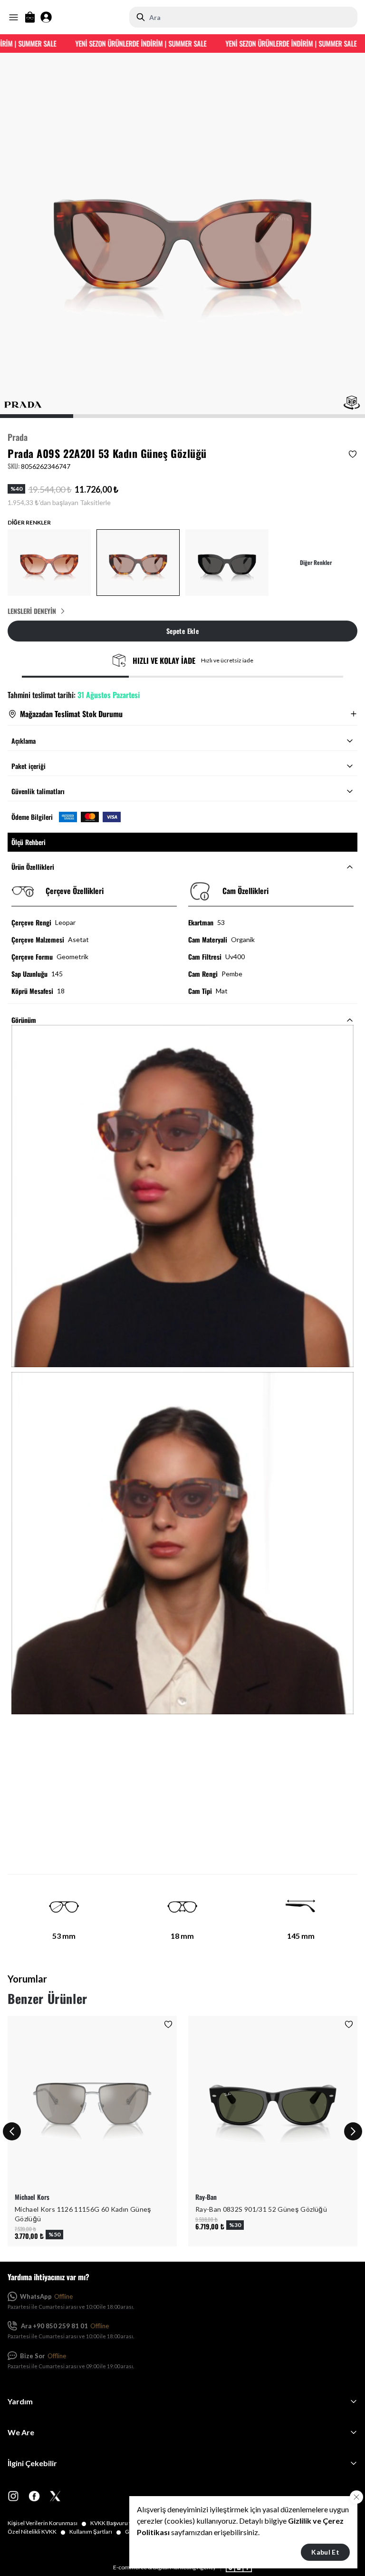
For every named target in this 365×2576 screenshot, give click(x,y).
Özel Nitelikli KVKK (37, 2532)
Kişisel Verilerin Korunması (47, 2523)
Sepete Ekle (182, 631)
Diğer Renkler (316, 563)
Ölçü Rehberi (29, 842)
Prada (18, 437)
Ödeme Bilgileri (32, 817)
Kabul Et (325, 2552)
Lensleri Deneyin (32, 611)
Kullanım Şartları (95, 2532)
